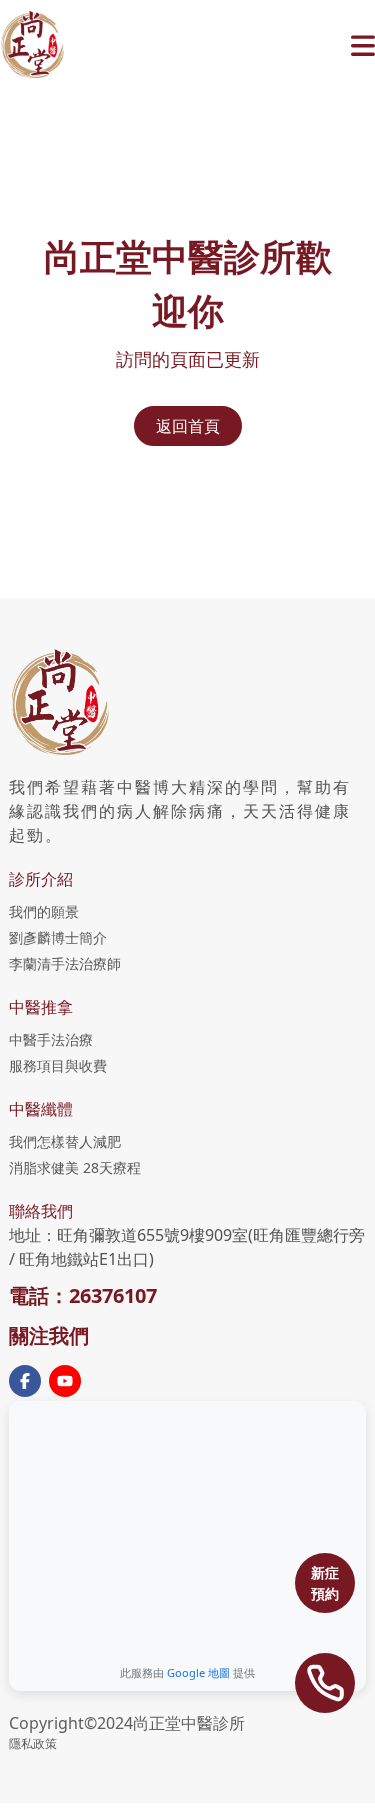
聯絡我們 (41, 1211)
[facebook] (25, 1381)
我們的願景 (44, 911)
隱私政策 (33, 1743)
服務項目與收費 (58, 1065)
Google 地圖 (198, 1672)
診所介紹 (41, 879)
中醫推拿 (41, 1007)
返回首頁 (188, 426)
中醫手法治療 (51, 1039)
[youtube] (65, 1381)
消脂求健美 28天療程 (75, 1167)
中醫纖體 (41, 1109)
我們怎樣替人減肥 (65, 1141)
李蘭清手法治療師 (65, 963)
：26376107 (103, 1295)
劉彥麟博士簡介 (58, 937)
